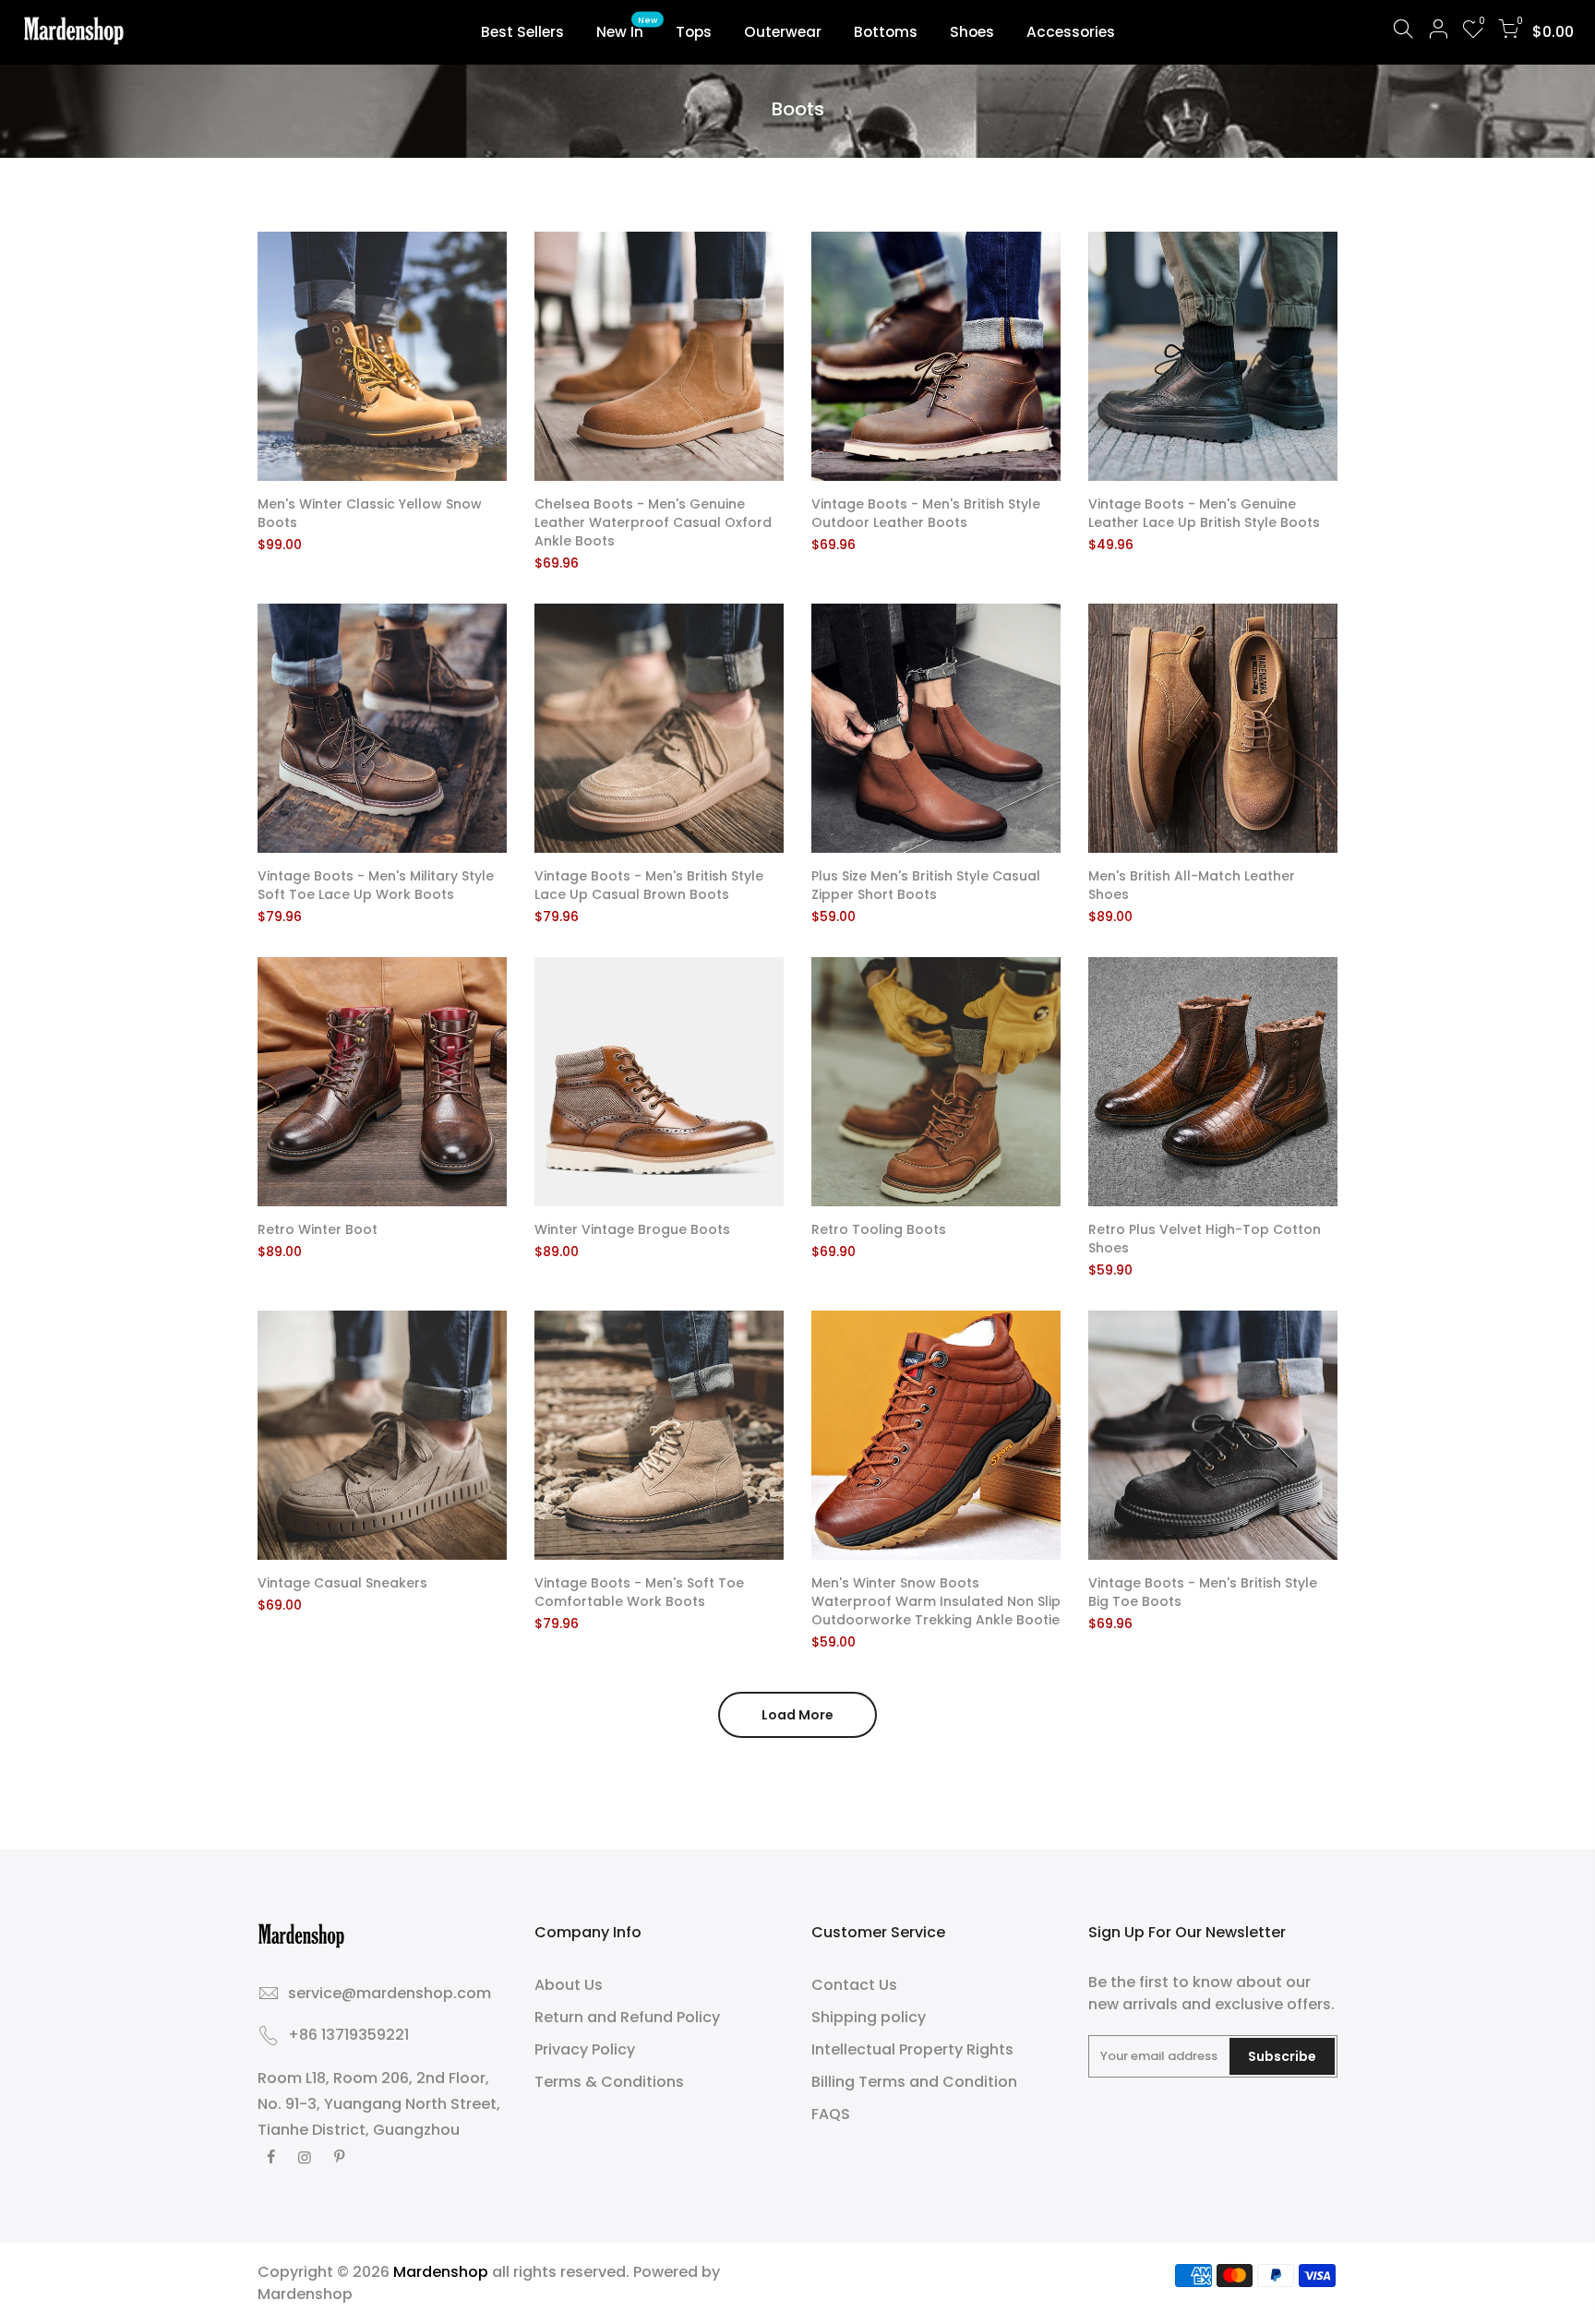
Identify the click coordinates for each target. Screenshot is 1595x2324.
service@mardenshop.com (390, 1993)
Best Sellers (522, 32)
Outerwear (783, 32)
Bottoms (886, 32)
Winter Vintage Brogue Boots (632, 1229)
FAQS (831, 2114)
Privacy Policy (585, 2049)
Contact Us (854, 1985)
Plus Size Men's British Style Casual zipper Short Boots (926, 885)
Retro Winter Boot (318, 1229)
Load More (797, 1715)
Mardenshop (305, 2294)
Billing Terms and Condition (914, 2082)
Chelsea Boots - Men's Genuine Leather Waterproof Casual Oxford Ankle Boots (653, 522)
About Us (569, 1985)
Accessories (1071, 32)
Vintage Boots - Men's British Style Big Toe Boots (1203, 1592)
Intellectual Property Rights (912, 2049)
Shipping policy (869, 2017)
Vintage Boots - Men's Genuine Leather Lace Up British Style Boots (1204, 513)
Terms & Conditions (609, 2082)
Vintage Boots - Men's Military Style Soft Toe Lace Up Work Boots (376, 885)
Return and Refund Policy (627, 2017)
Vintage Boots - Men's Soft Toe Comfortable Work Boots (639, 1592)
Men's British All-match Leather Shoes (1192, 885)
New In (627, 29)
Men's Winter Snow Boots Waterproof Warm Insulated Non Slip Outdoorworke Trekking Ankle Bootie (936, 1601)
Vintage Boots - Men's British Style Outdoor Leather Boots (926, 513)
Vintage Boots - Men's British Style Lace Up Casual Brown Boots (649, 885)
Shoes (972, 32)
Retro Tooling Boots (879, 1229)
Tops (694, 32)
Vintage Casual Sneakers (342, 1583)
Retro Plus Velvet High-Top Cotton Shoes (1205, 1239)
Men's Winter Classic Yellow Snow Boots (370, 513)
